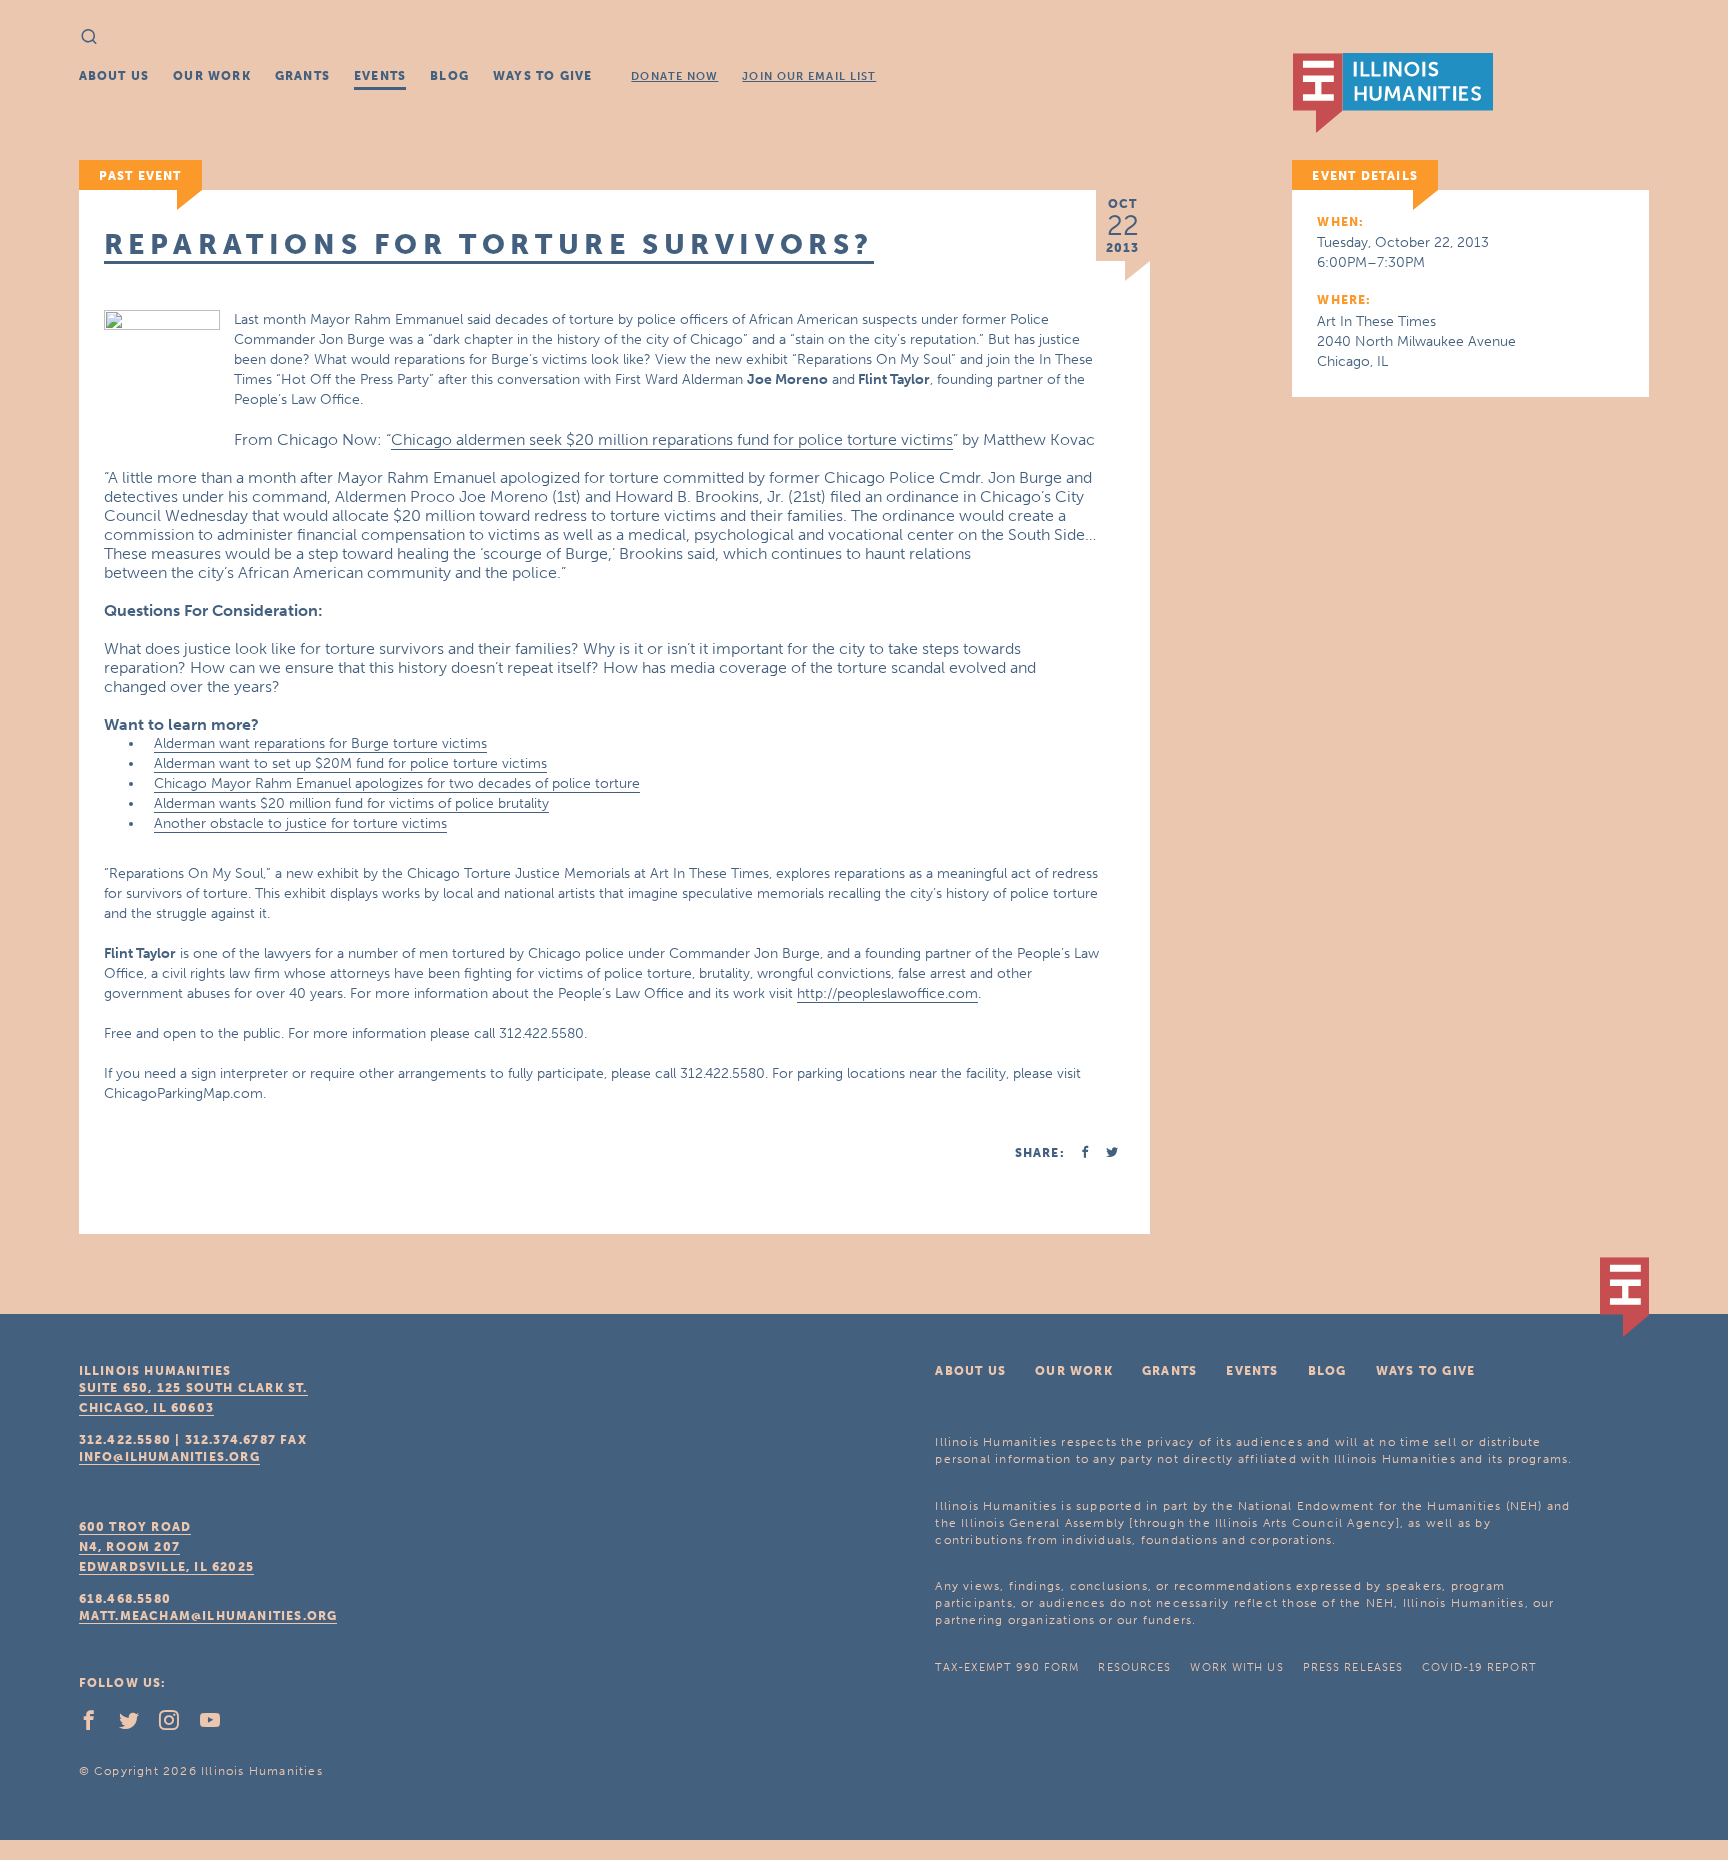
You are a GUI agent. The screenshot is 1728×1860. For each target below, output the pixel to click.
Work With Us (1236, 1667)
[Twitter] (137, 1725)
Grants (302, 76)
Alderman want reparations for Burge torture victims (320, 743)
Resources (1134, 1667)
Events (380, 76)
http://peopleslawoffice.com (887, 993)
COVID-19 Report (1479, 1667)
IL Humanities (1393, 93)
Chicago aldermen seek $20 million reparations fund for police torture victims (672, 439)
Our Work (212, 76)
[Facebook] (97, 1725)
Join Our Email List (809, 76)
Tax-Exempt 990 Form (1007, 1667)
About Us (114, 76)
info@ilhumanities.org (169, 1457)
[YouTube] (218, 1725)
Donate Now (674, 76)
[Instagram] (177, 1725)
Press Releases (1353, 1667)
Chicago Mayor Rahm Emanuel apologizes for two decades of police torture (397, 783)
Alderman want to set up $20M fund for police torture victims (350, 763)
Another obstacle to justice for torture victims (300, 823)
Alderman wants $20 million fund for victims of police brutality (351, 803)
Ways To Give (542, 76)
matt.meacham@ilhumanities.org (208, 1616)
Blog (449, 76)
